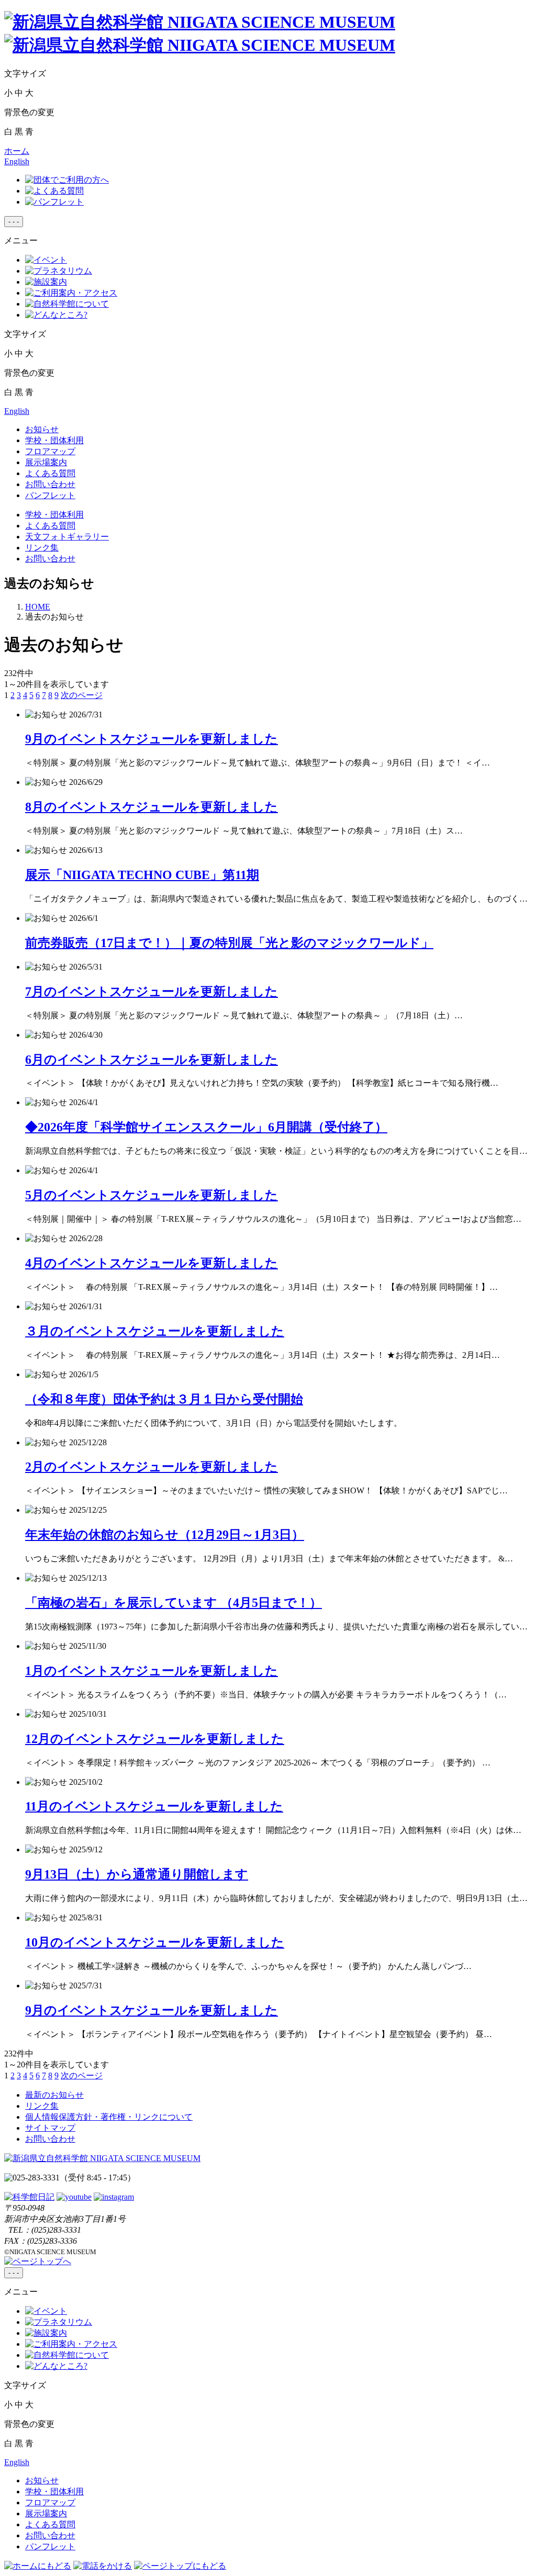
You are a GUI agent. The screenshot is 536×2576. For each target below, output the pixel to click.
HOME (38, 607)
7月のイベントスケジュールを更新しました (152, 992)
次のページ (82, 695)
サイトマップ (50, 2128)
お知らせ (42, 429)
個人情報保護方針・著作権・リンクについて (109, 2117)
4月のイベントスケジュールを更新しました (152, 1263)
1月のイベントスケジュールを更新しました (152, 1671)
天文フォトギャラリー (67, 537)
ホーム (17, 151)
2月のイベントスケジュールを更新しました (152, 1467)
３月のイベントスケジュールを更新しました (155, 1331)
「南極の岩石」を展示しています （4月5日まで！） (174, 1603)
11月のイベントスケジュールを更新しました (154, 1806)
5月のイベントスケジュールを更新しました (152, 1195)
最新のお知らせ (54, 2095)
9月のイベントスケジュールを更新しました (152, 739)
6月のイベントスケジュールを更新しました (152, 1060)
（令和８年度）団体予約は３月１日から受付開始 (164, 1399)
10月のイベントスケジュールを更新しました (155, 1942)
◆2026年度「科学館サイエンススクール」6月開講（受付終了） (206, 1127)
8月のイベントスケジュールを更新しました (152, 807)
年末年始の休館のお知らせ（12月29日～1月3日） (165, 1535)
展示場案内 (46, 462)
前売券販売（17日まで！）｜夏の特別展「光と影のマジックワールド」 (229, 943)
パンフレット (50, 495)
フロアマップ (50, 451)
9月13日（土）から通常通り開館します (137, 1874)
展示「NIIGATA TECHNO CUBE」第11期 (142, 875)
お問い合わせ (50, 484)
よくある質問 (50, 473)
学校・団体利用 (54, 440)
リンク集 (42, 548)
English (17, 161)
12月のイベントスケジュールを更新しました (155, 1739)
